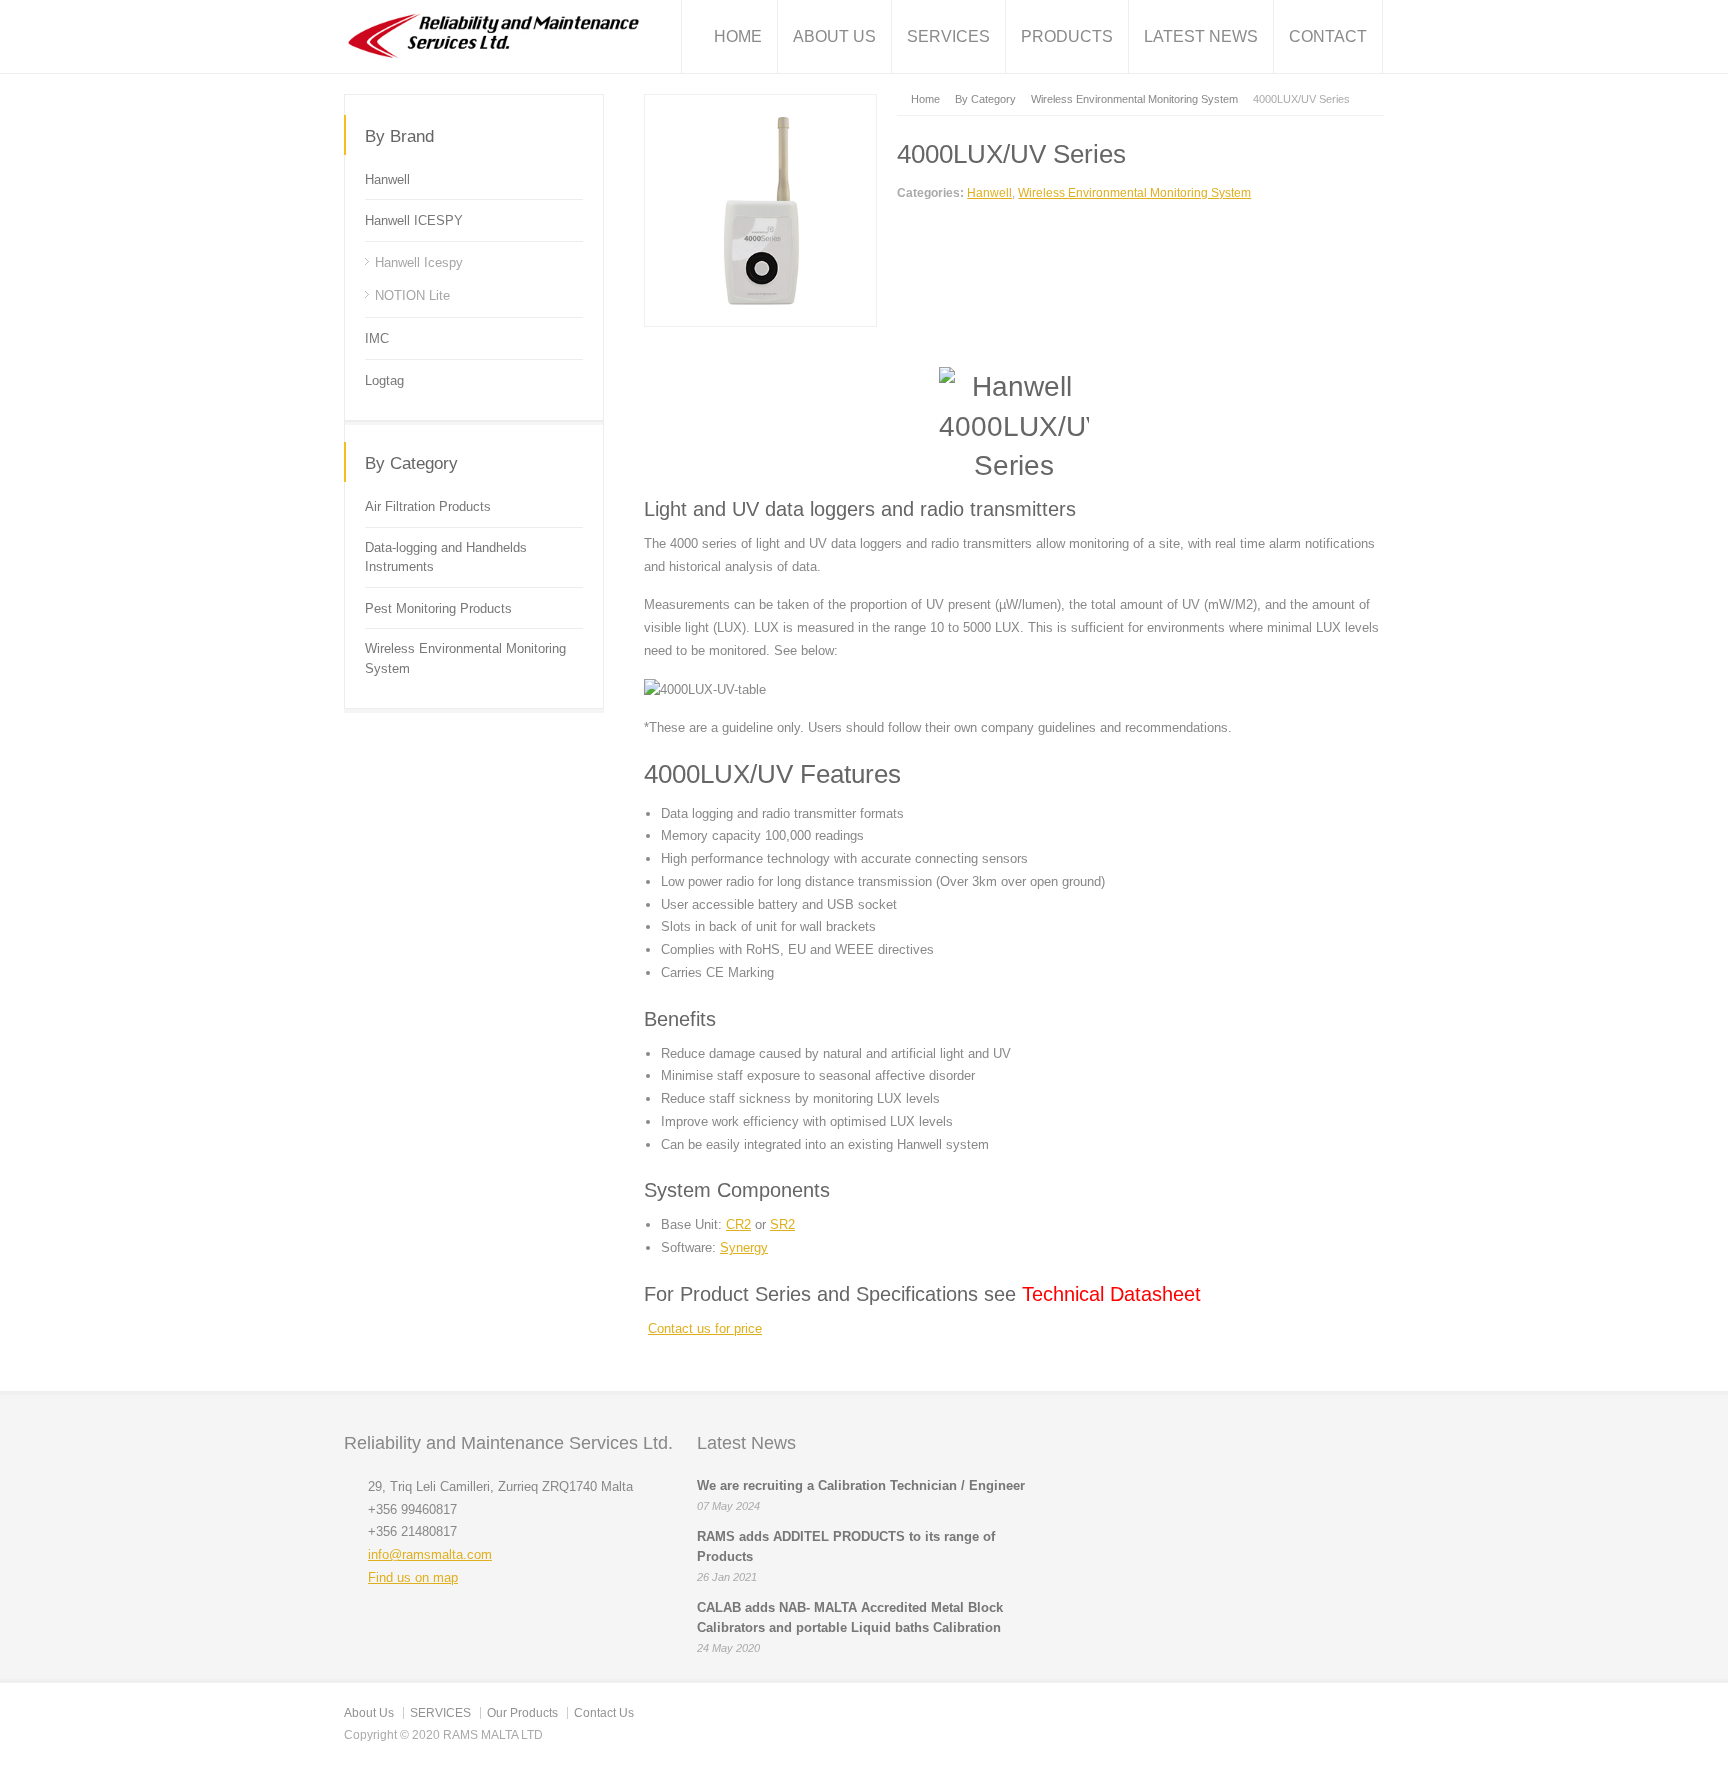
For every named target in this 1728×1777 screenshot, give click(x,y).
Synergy (744, 1247)
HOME (738, 36)
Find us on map (413, 1577)
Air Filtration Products (428, 506)
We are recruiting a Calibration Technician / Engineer (861, 1485)
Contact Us (604, 1713)
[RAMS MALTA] (493, 36)
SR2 (782, 1224)
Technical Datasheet (1108, 1294)
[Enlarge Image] (761, 105)
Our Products (522, 1713)
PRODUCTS (1067, 36)
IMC (377, 338)
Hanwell (989, 193)
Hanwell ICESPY (414, 220)
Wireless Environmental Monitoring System (1134, 193)
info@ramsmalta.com (430, 1554)
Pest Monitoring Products (438, 608)
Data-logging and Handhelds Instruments (446, 557)
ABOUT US (834, 36)
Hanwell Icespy (419, 262)
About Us (369, 1713)
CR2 (738, 1224)
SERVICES (948, 36)
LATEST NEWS (1201, 36)
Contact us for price (705, 1328)
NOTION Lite (412, 295)
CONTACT (1328, 36)
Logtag (384, 380)
